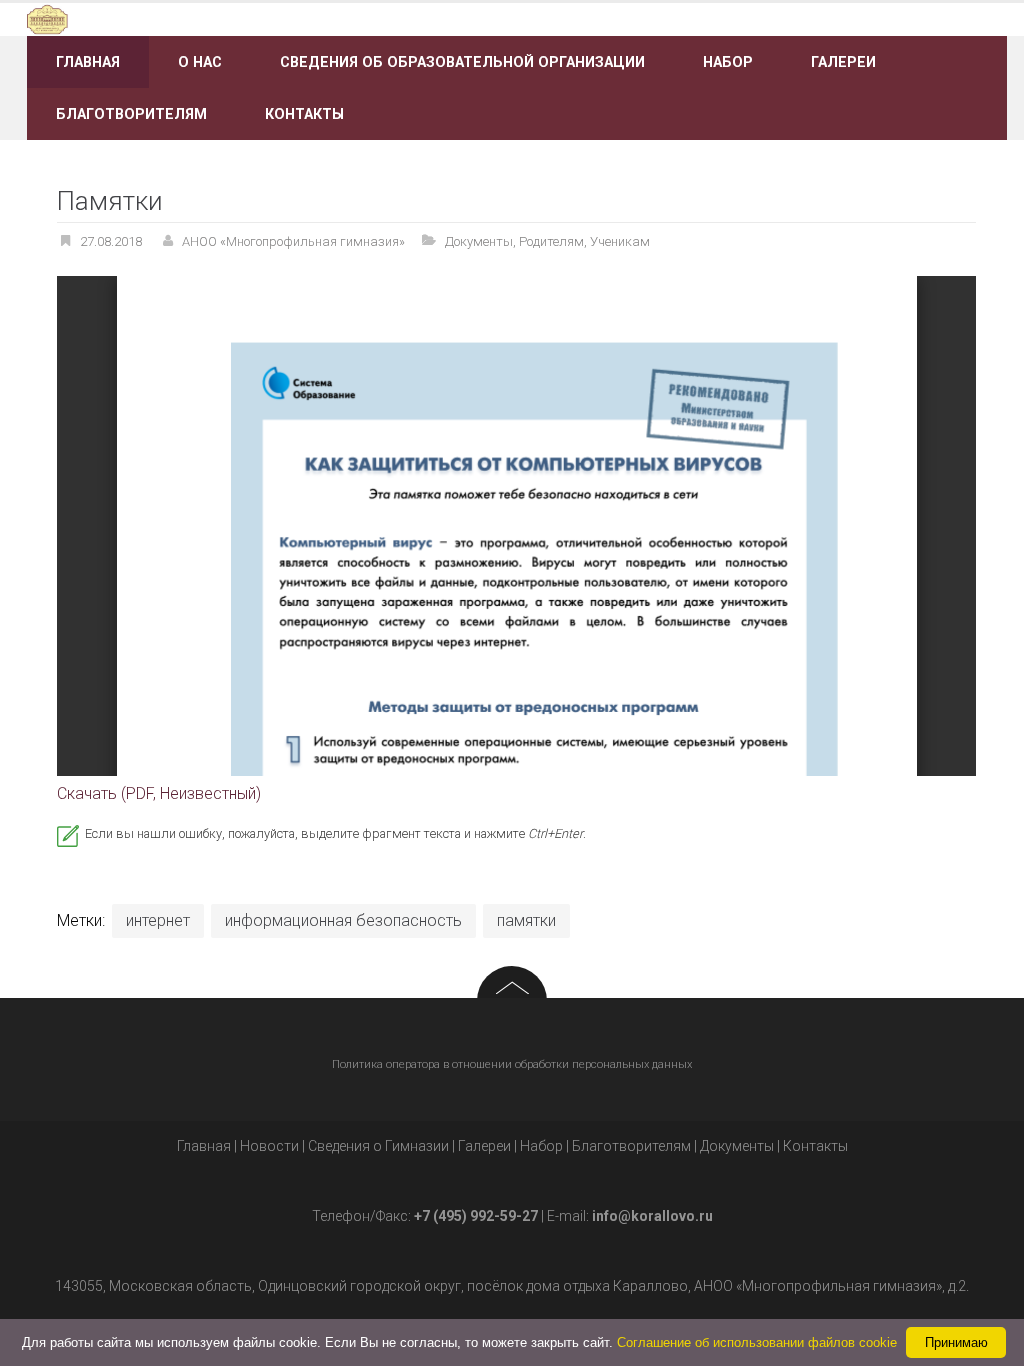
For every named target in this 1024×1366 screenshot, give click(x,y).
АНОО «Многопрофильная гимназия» (293, 241)
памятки (526, 920)
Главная (88, 62)
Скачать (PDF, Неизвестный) (159, 793)
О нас (200, 62)
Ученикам (620, 241)
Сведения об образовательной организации (462, 62)
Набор (728, 62)
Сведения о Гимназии (378, 1146)
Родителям (551, 241)
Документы (479, 241)
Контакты (304, 114)
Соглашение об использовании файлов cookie (757, 1342)
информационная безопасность (343, 920)
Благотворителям (131, 114)
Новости (269, 1146)
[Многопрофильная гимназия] (181, 18)
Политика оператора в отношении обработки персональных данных (512, 1064)
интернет (158, 920)
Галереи (843, 62)
